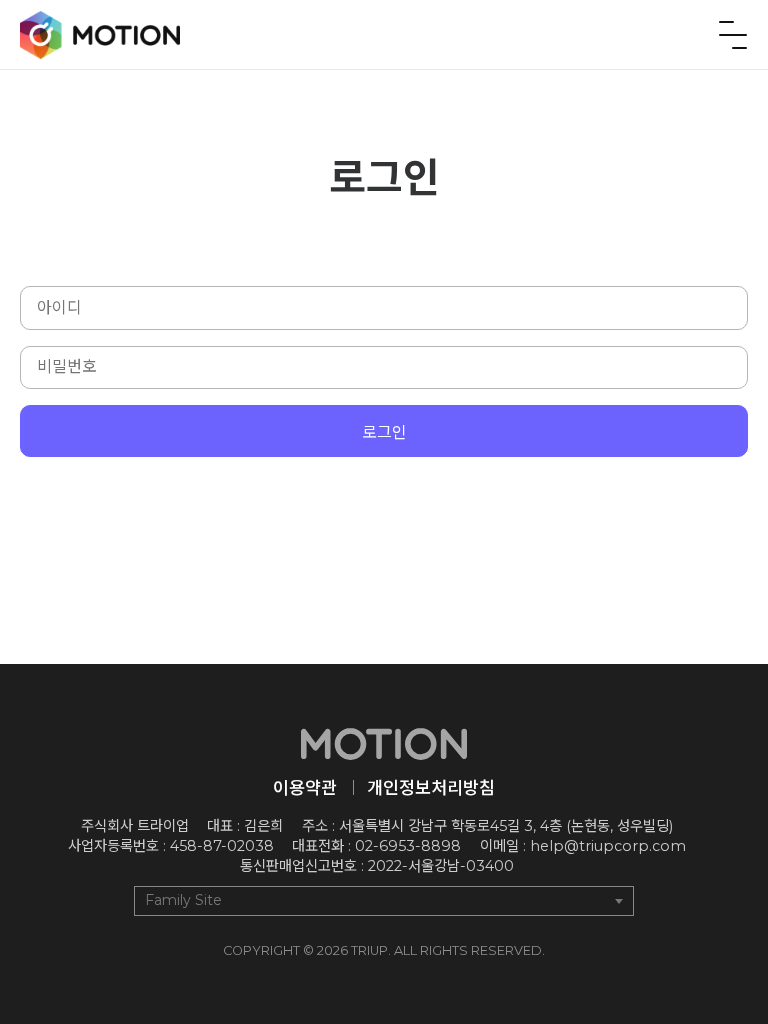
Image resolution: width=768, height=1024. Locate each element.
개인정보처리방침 (431, 787)
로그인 (384, 432)
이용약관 (305, 787)
